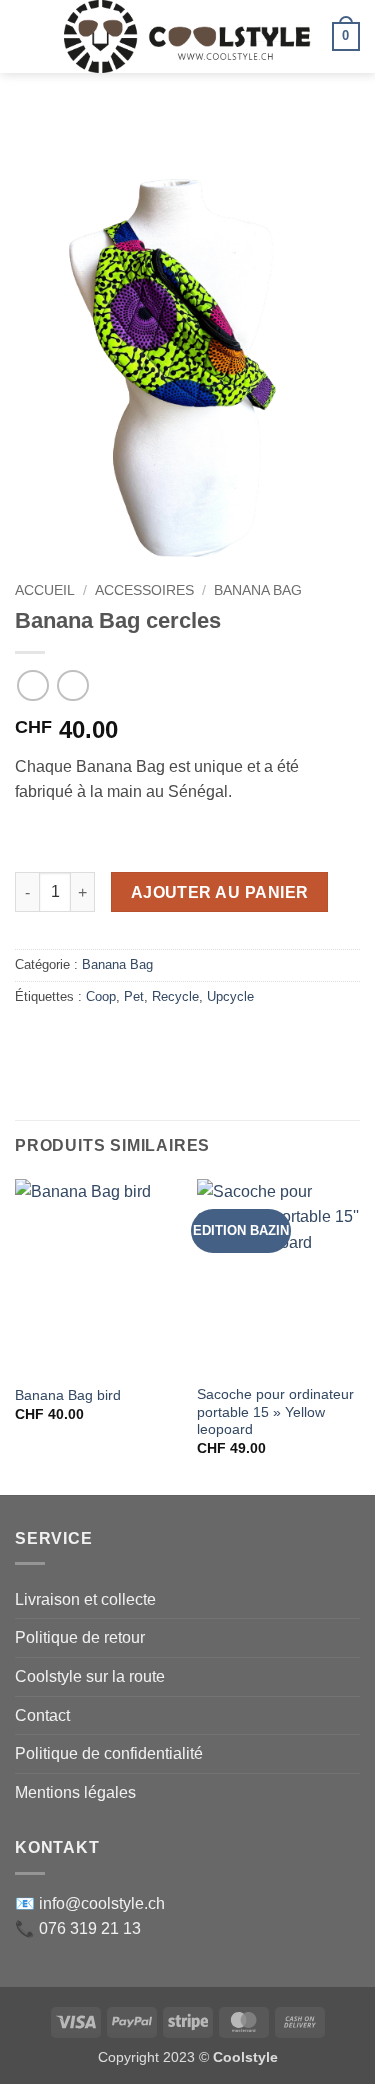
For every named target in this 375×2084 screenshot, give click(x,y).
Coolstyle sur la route (90, 1676)
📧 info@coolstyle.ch (90, 1903)
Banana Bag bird (68, 1395)
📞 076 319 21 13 (78, 1928)
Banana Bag (258, 590)
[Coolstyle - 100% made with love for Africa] (187, 36)
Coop (101, 996)
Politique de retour (80, 1637)
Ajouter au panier (220, 892)
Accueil (45, 590)
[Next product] (32, 685)
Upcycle (230, 996)
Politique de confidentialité (109, 1753)
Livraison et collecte (85, 1599)
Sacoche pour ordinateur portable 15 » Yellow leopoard (275, 1412)
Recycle (175, 996)
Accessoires (144, 590)
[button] (27, 36)
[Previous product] (72, 685)
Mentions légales (75, 1792)
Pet (134, 996)
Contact (42, 1715)
